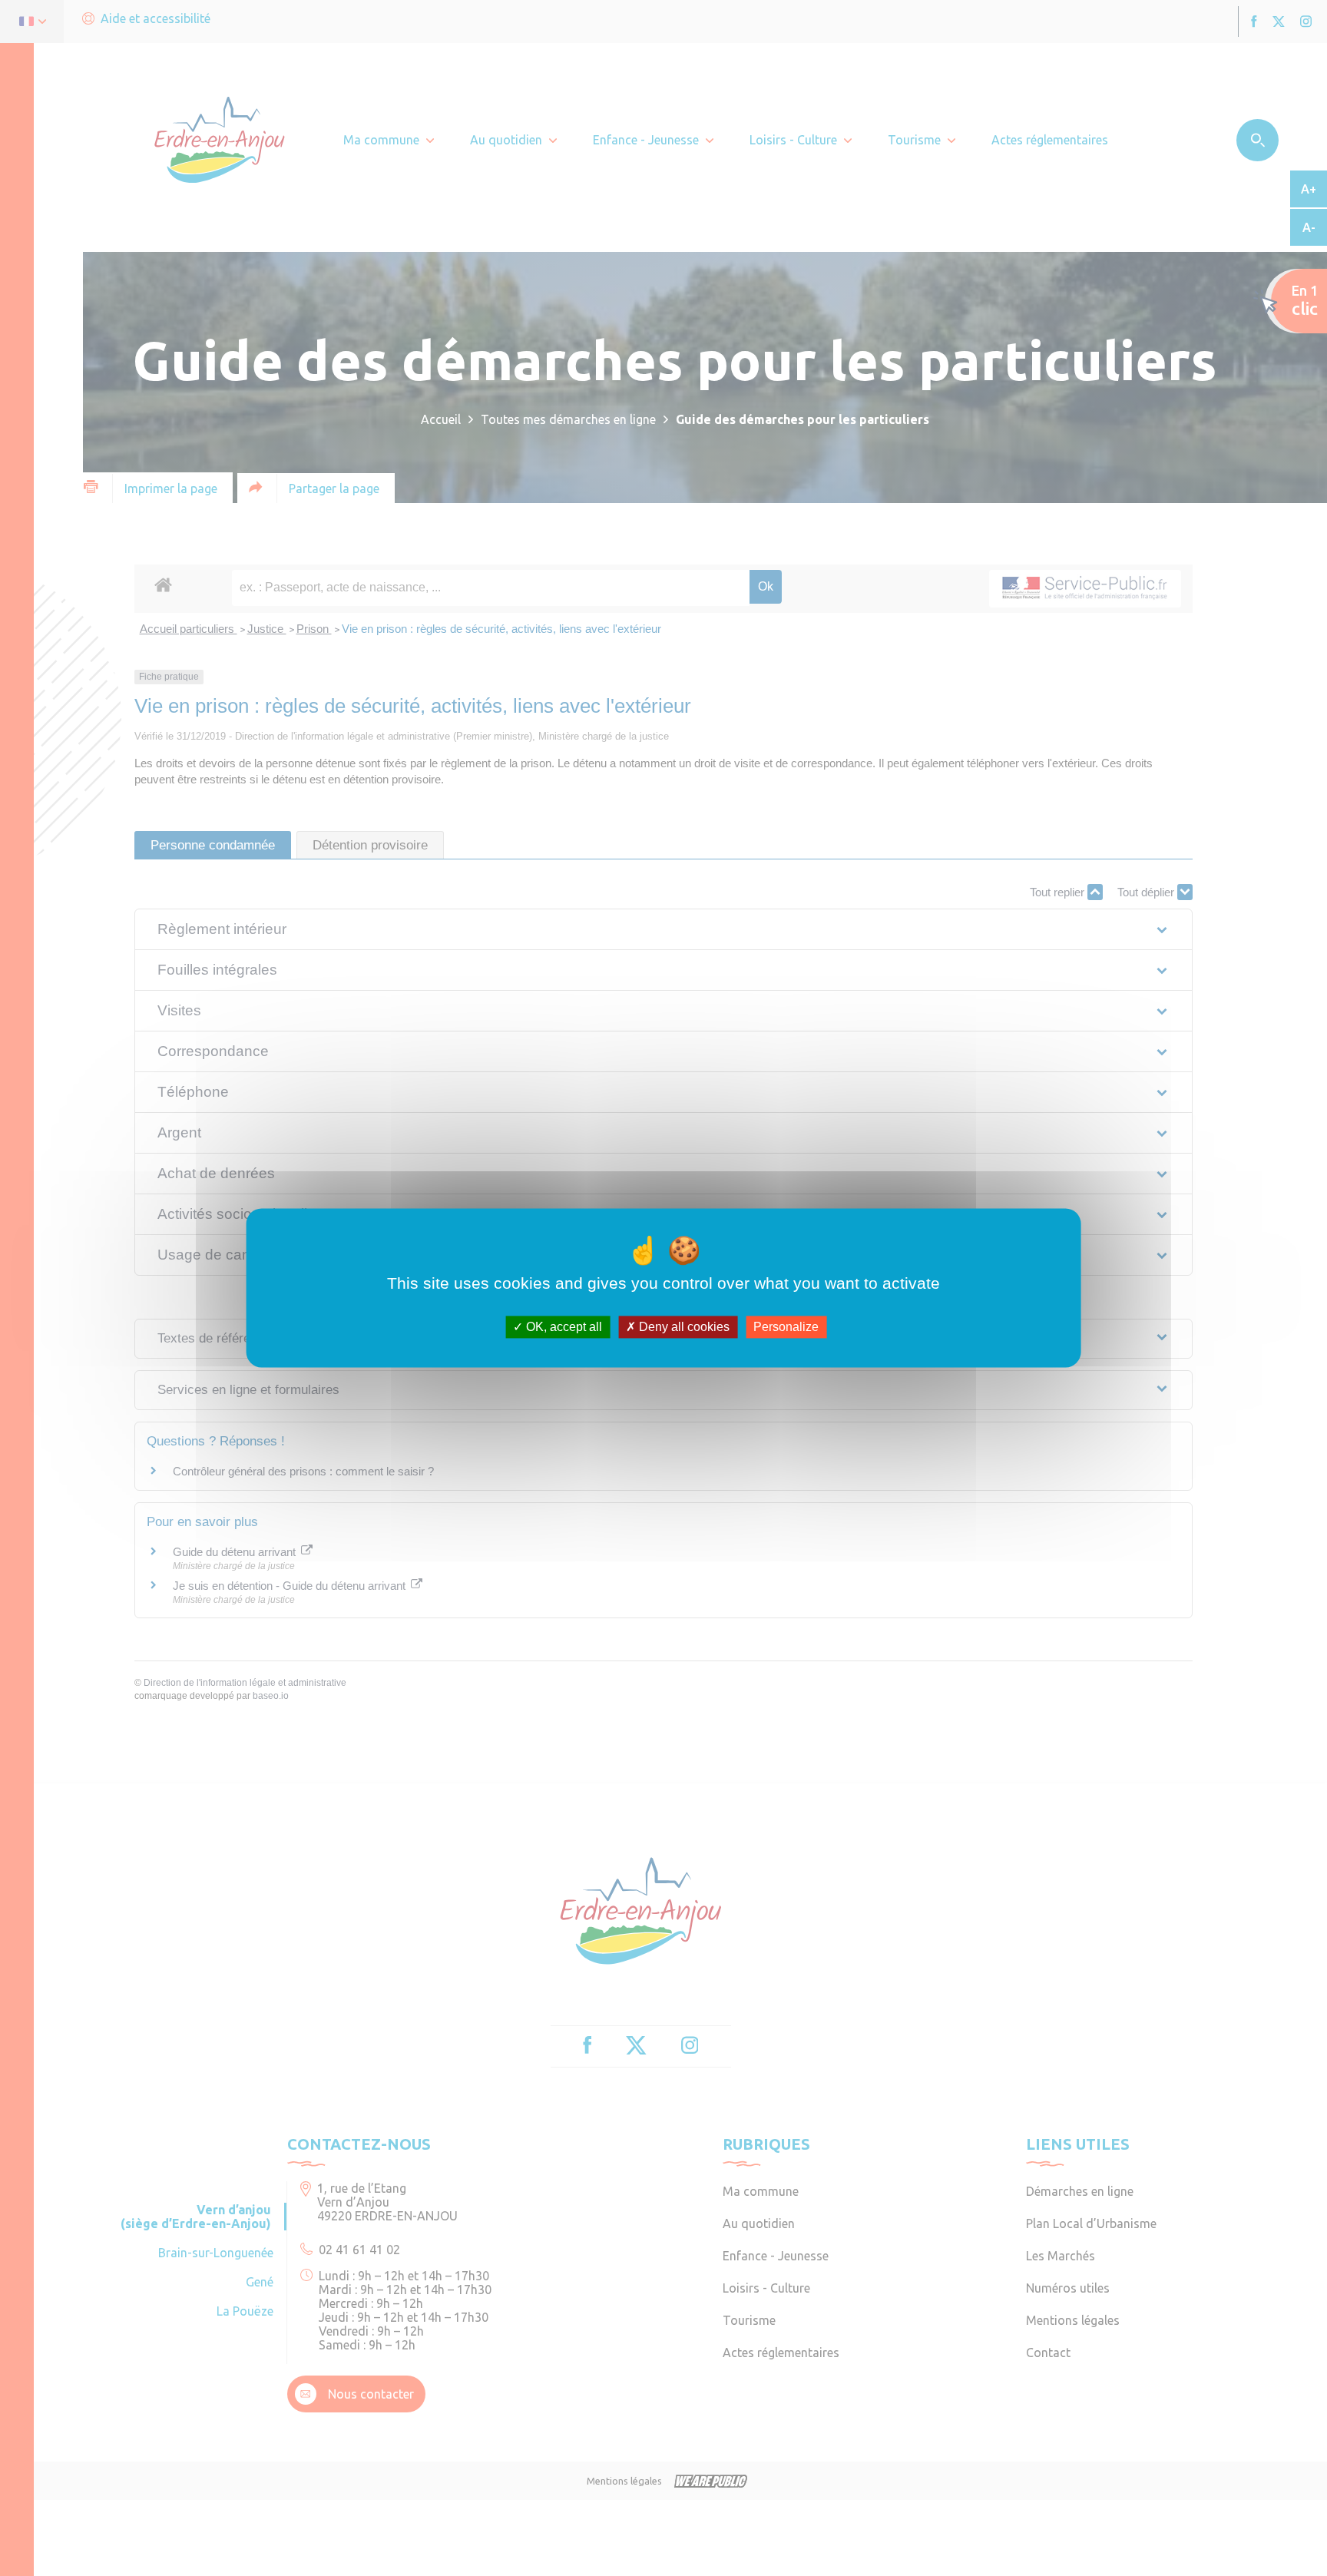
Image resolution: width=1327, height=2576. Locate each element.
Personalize (786, 1327)
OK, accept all (563, 1327)
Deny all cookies (683, 1327)
